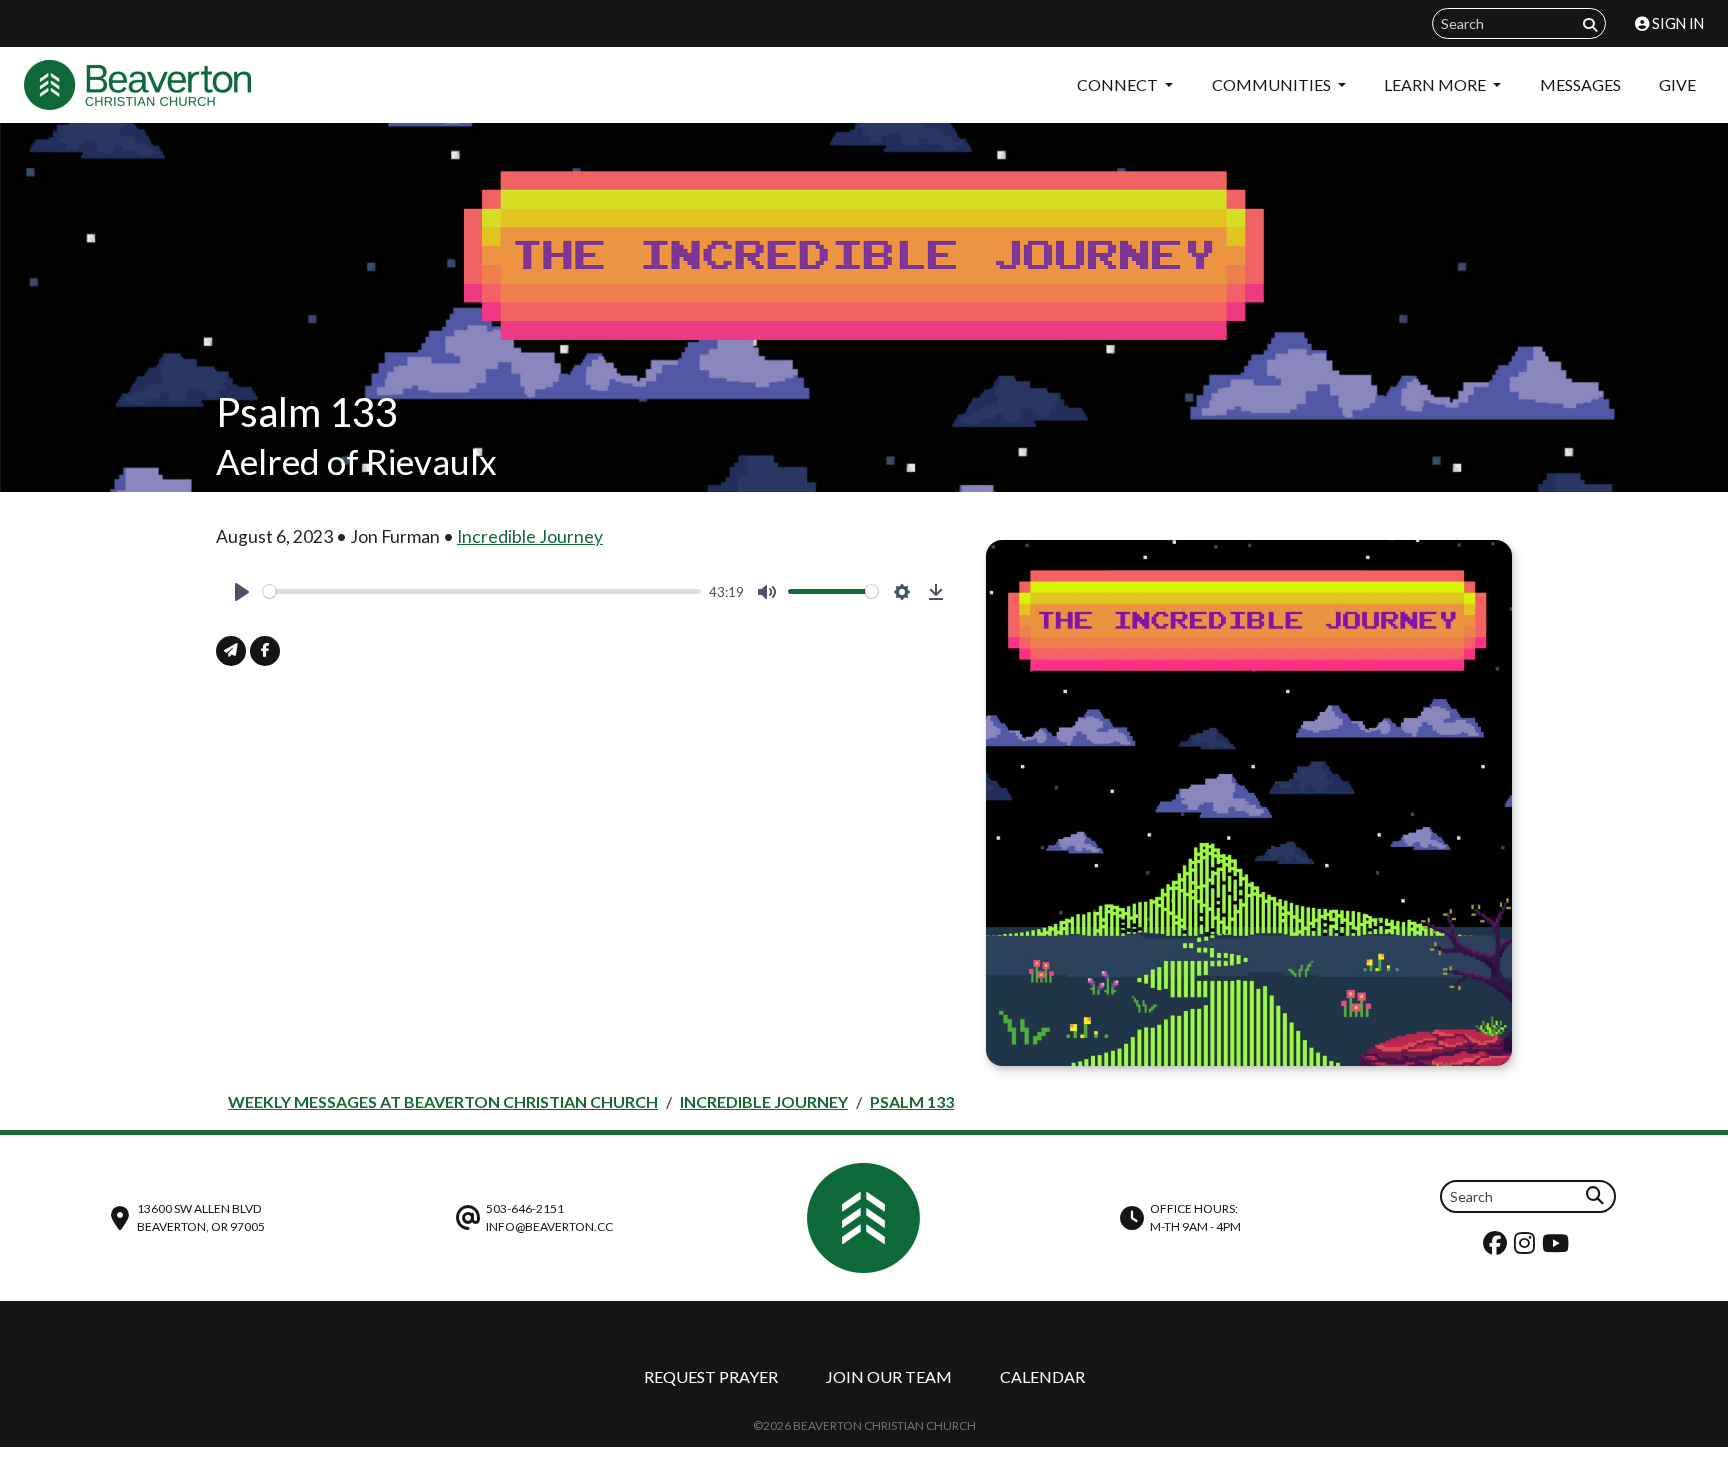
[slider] (482, 591)
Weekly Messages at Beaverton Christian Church (443, 1101)
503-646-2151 (525, 1208)
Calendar (1042, 1376)
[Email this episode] (231, 651)
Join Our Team (889, 1376)
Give (1677, 84)
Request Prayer (711, 1376)
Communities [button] (1273, 84)
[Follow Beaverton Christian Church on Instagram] (1527, 1247)
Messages (1580, 84)
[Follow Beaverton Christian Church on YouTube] (1558, 1247)
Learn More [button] (1436, 84)
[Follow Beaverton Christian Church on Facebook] (1497, 1247)
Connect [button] (1119, 84)
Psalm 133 (912, 1101)
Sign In (1676, 23)
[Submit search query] (1590, 24)
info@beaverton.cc (549, 1226)
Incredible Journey (530, 536)
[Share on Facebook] (265, 651)
